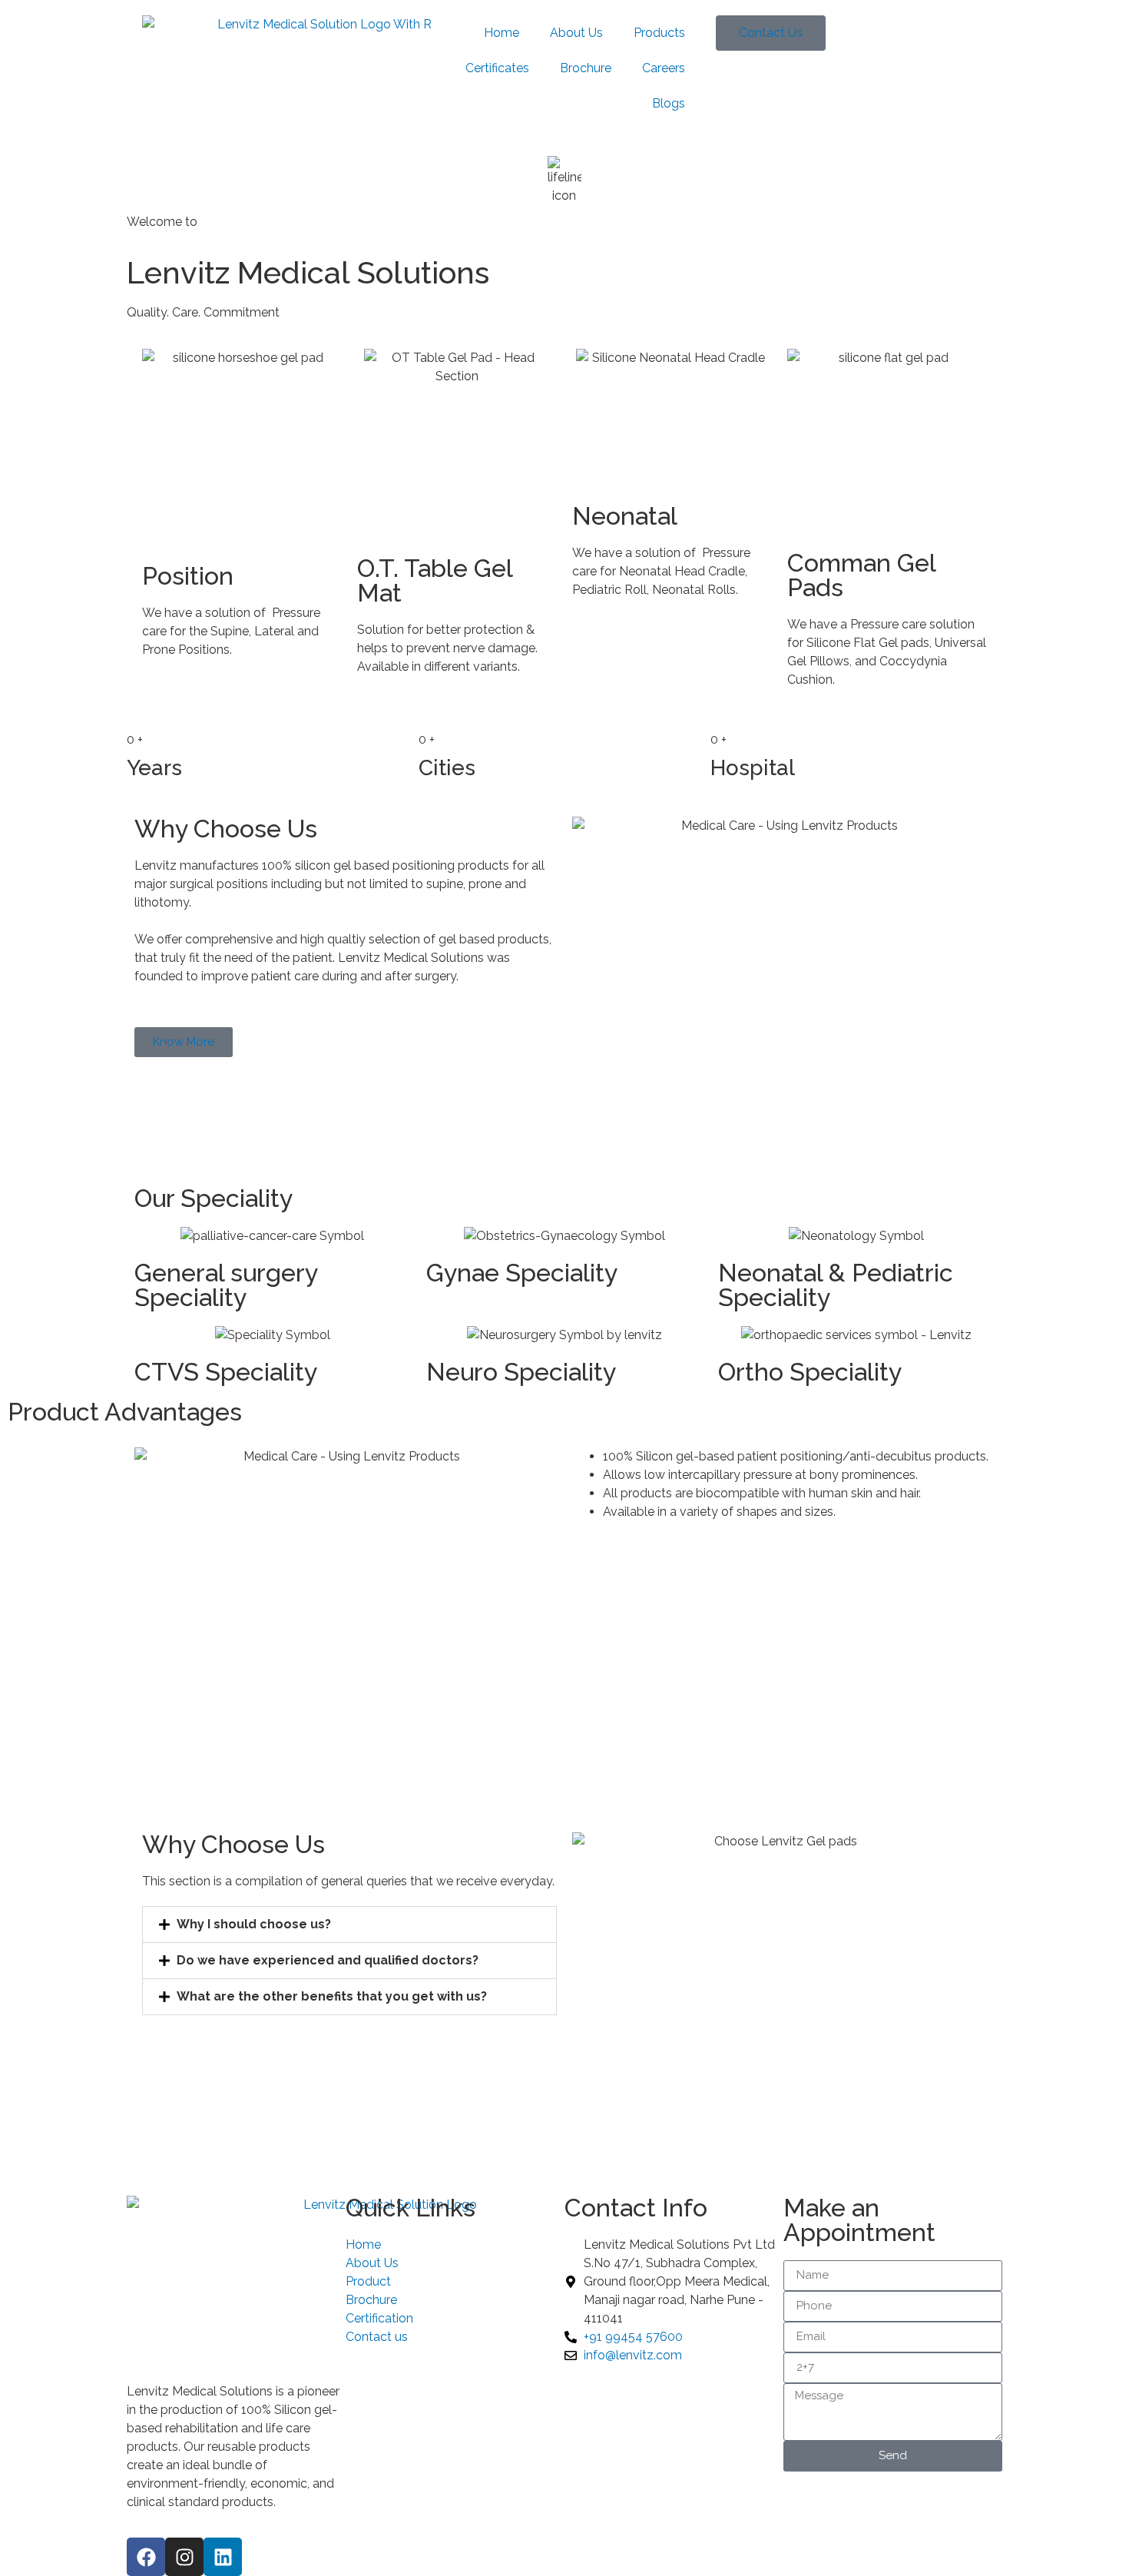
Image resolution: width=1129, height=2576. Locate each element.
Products (659, 33)
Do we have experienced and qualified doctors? (328, 1960)
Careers (664, 68)
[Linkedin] (223, 2557)
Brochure (586, 68)
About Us (576, 33)
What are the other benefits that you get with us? (332, 1996)
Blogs (669, 103)
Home (502, 33)
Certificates (497, 68)
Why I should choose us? (254, 1924)
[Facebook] (146, 2557)
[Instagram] (184, 2557)
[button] (349, 1925)
